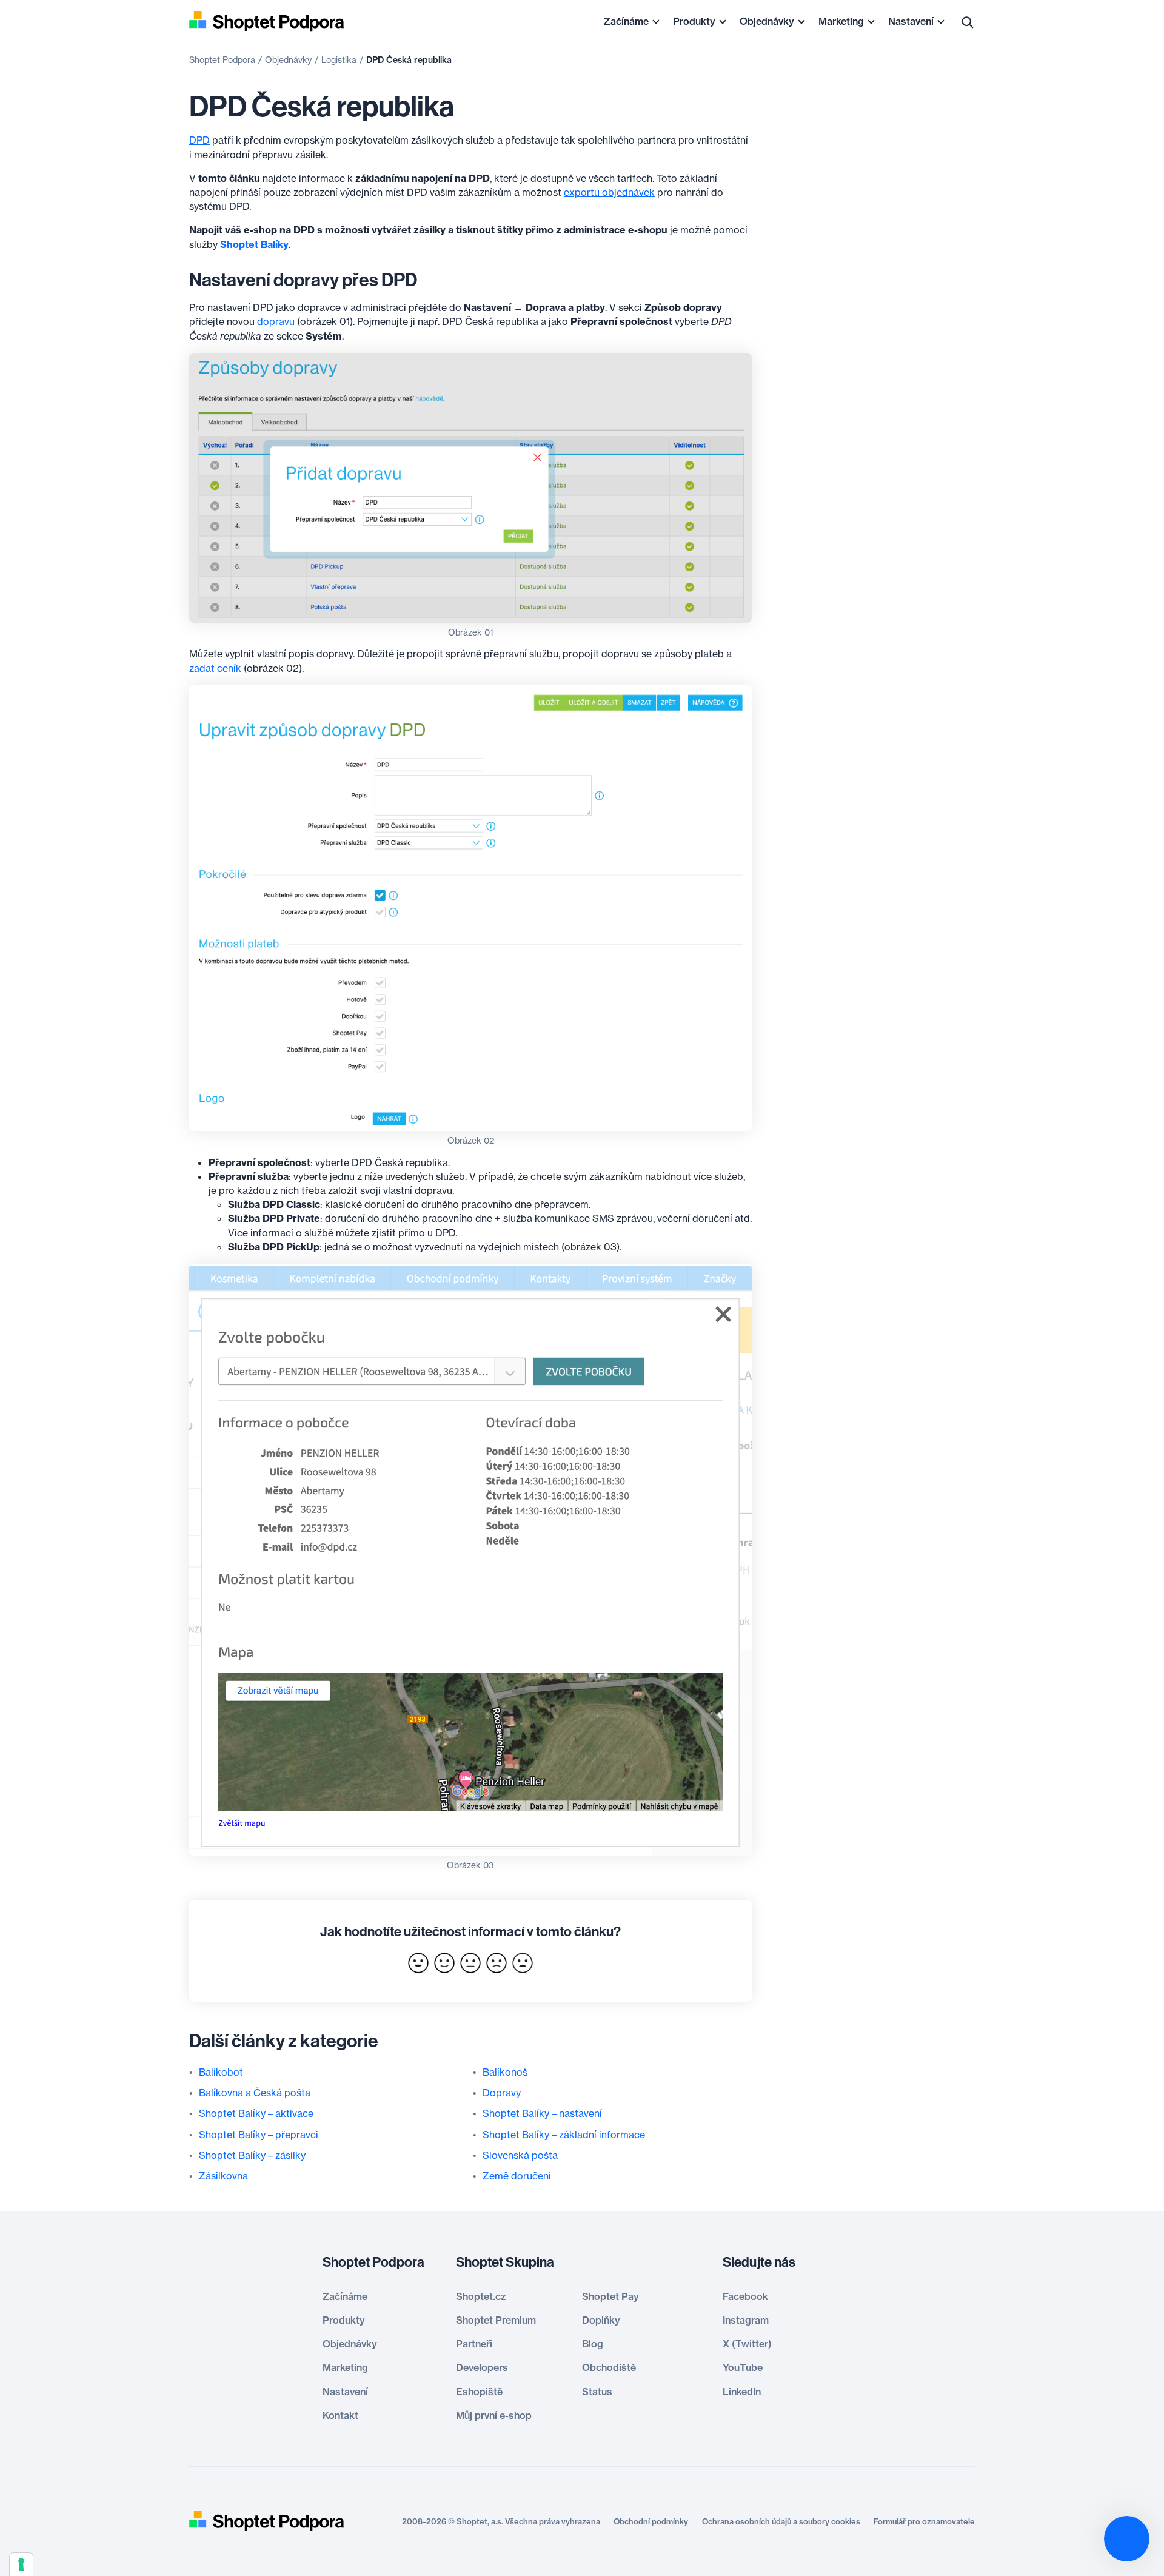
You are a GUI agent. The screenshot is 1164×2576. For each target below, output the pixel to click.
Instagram (746, 2320)
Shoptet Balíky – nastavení (542, 2113)
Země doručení (517, 2176)
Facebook (745, 2296)
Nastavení (911, 21)
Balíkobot (221, 2072)
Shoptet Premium (496, 2320)
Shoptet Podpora (222, 60)
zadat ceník (215, 668)
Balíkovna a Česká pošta (255, 2093)
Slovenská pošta (520, 2155)
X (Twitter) (747, 2344)
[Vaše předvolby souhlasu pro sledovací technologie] (21, 2564)
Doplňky (601, 2320)
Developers (482, 2367)
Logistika (339, 60)
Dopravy (502, 2093)
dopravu (276, 321)
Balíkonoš (505, 2072)
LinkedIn (742, 2392)
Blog (593, 2344)
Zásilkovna (223, 2176)
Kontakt (340, 2415)
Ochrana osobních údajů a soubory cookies (781, 2521)
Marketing (841, 21)
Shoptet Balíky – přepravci (259, 2135)
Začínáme (626, 21)
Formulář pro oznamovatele (924, 2521)
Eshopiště (479, 2392)
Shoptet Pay (610, 2296)
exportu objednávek (609, 192)
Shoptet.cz (481, 2296)
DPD (199, 140)
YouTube (743, 2367)
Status (597, 2392)
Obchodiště (609, 2367)
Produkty (694, 21)
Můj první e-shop (494, 2415)
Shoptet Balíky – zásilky (252, 2155)
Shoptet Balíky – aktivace (256, 2113)
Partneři (474, 2344)
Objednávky (767, 21)
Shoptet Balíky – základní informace (564, 2135)
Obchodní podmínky (651, 2521)
